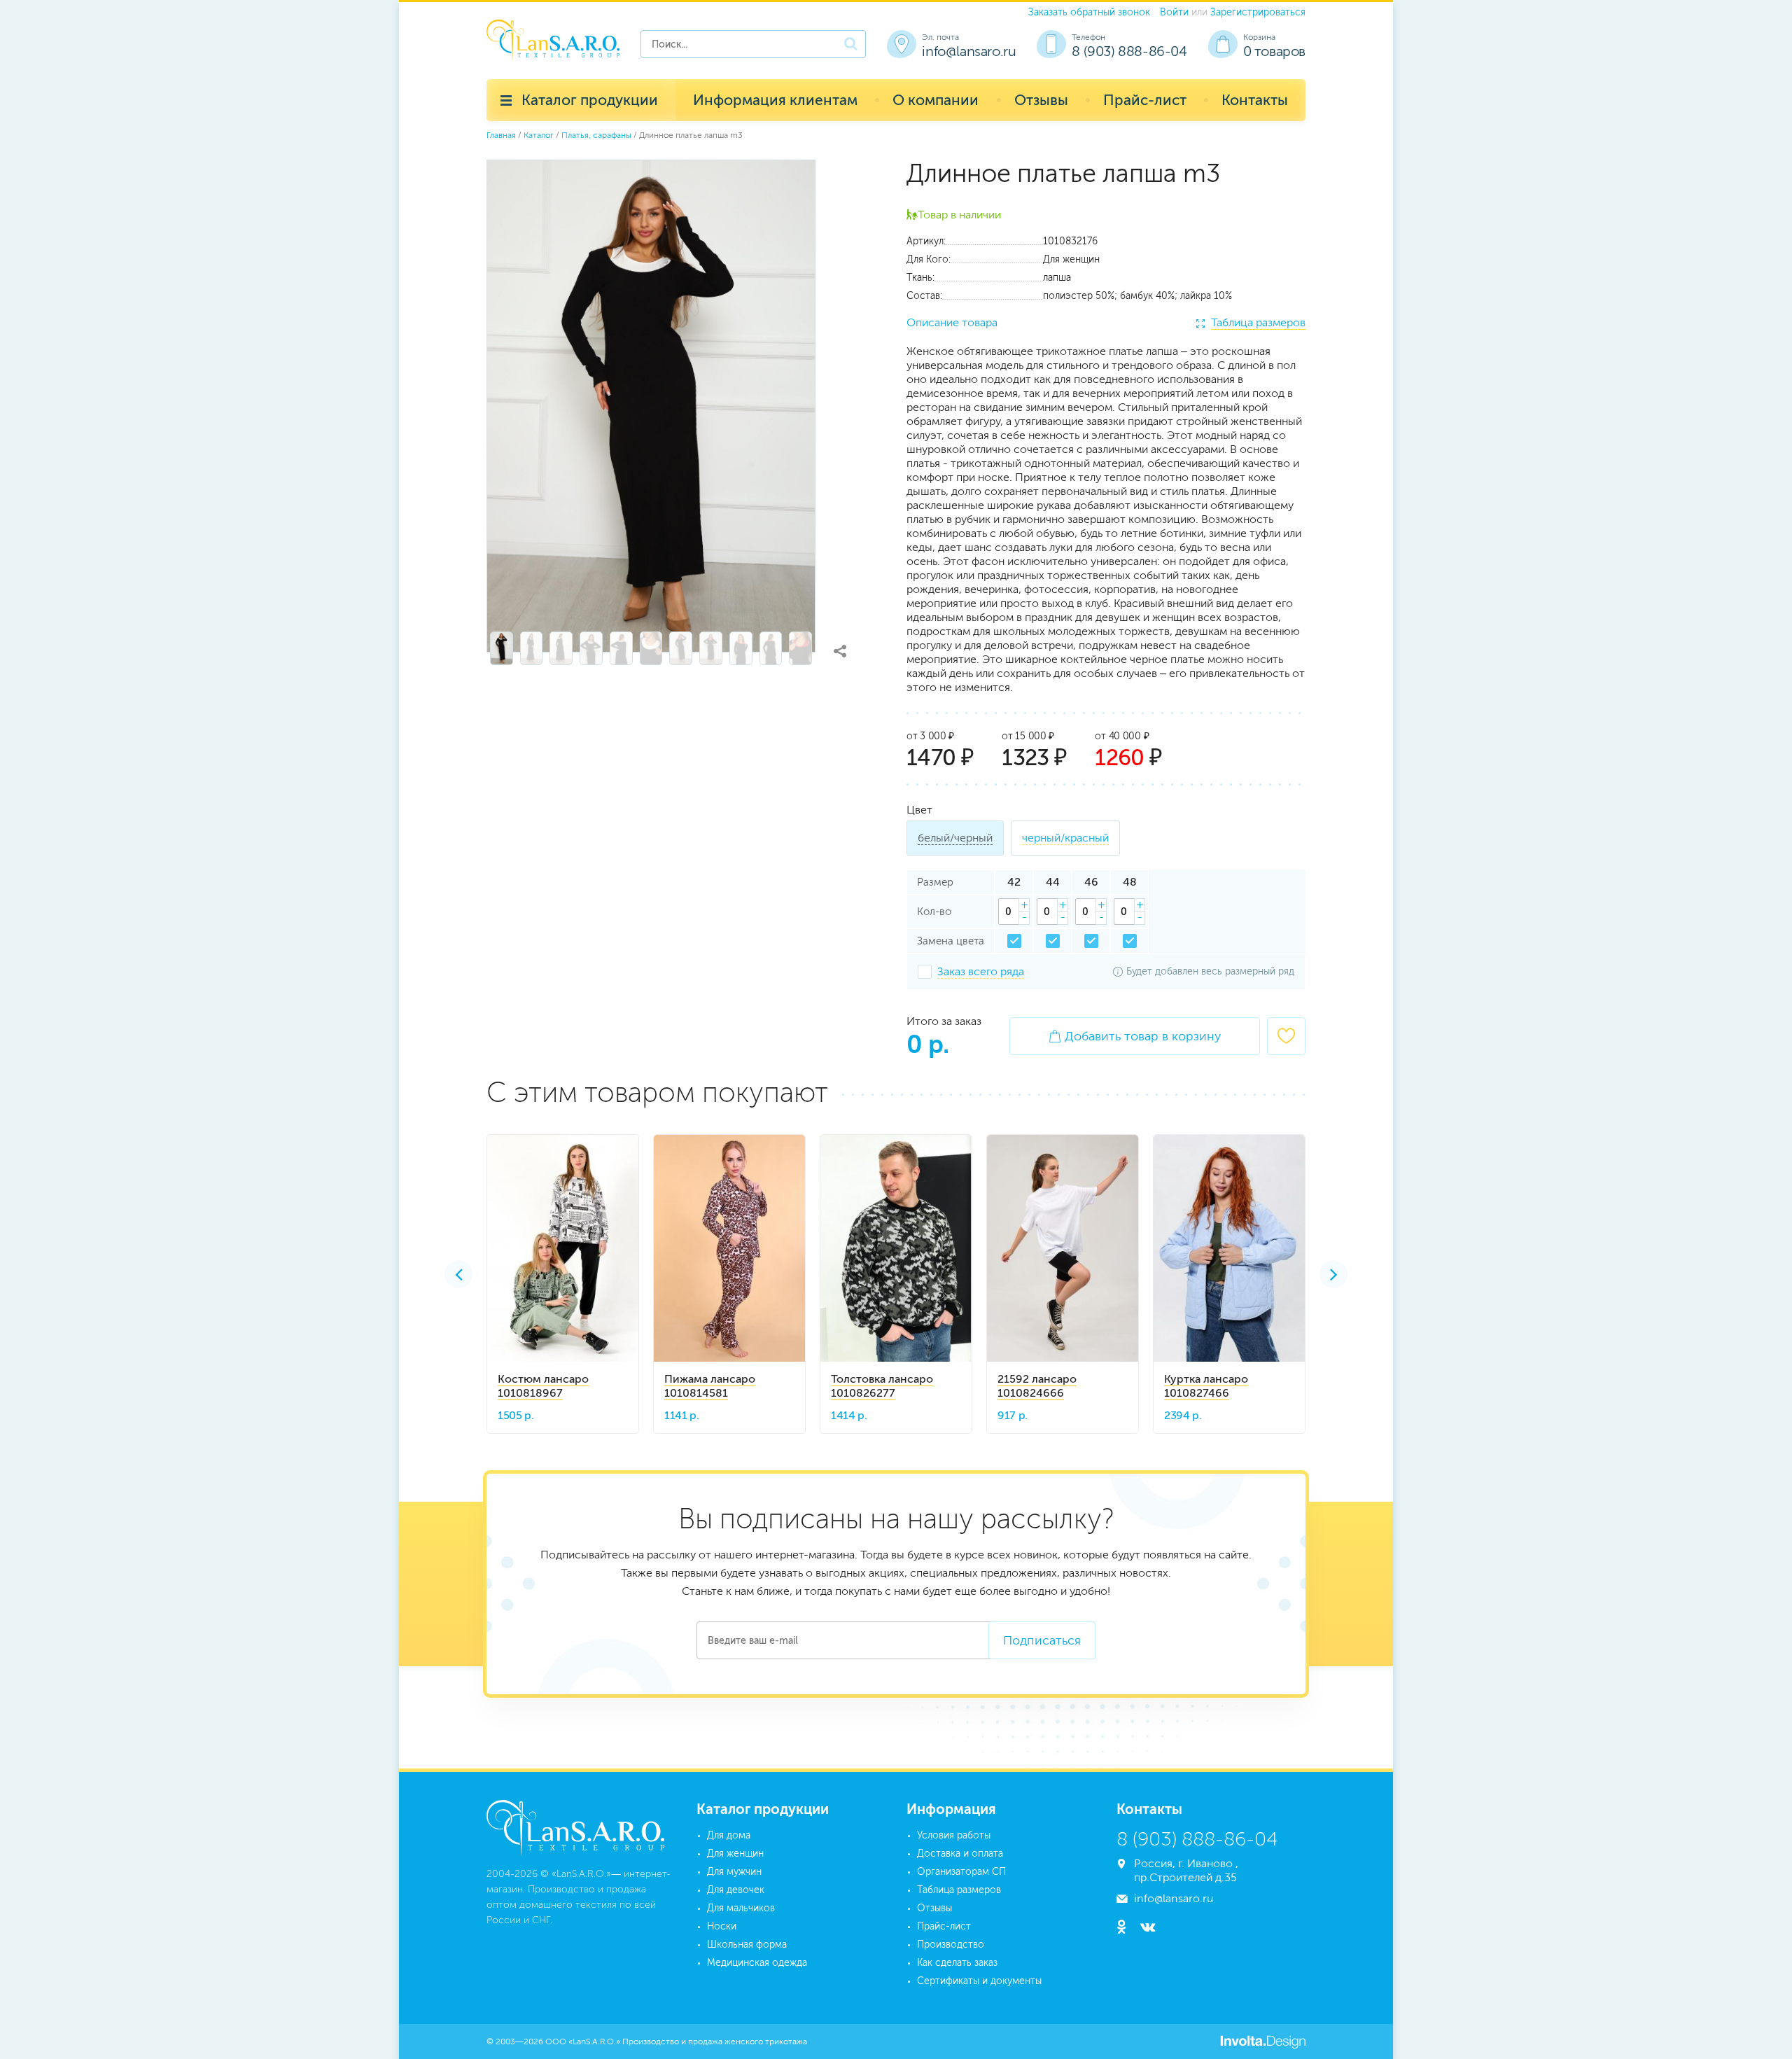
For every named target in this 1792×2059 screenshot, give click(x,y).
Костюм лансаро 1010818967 (543, 1386)
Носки (722, 1926)
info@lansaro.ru (969, 51)
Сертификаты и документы (979, 1981)
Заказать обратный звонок (1089, 12)
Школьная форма (747, 1945)
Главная (501, 135)
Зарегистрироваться (1258, 12)
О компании (936, 100)
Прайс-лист (1145, 100)
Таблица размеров (1258, 322)
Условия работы (954, 1835)
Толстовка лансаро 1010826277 (882, 1386)
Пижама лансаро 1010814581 (710, 1386)
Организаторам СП (961, 1872)
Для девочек (736, 1890)
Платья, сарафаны (596, 135)
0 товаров (1274, 51)
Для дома (729, 1835)
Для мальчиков (741, 1908)
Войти (1174, 12)
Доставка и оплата (960, 1854)
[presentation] (458, 1274)
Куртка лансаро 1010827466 (1206, 1386)
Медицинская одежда (757, 1963)
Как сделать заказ (957, 1963)
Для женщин (735, 1854)
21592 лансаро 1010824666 (1037, 1386)
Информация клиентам (775, 100)
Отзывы (1041, 100)
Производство (951, 1945)
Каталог (539, 135)
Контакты (1255, 100)
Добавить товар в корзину (1135, 1036)
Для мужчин (734, 1872)
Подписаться (1042, 1640)
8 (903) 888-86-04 (1129, 51)
